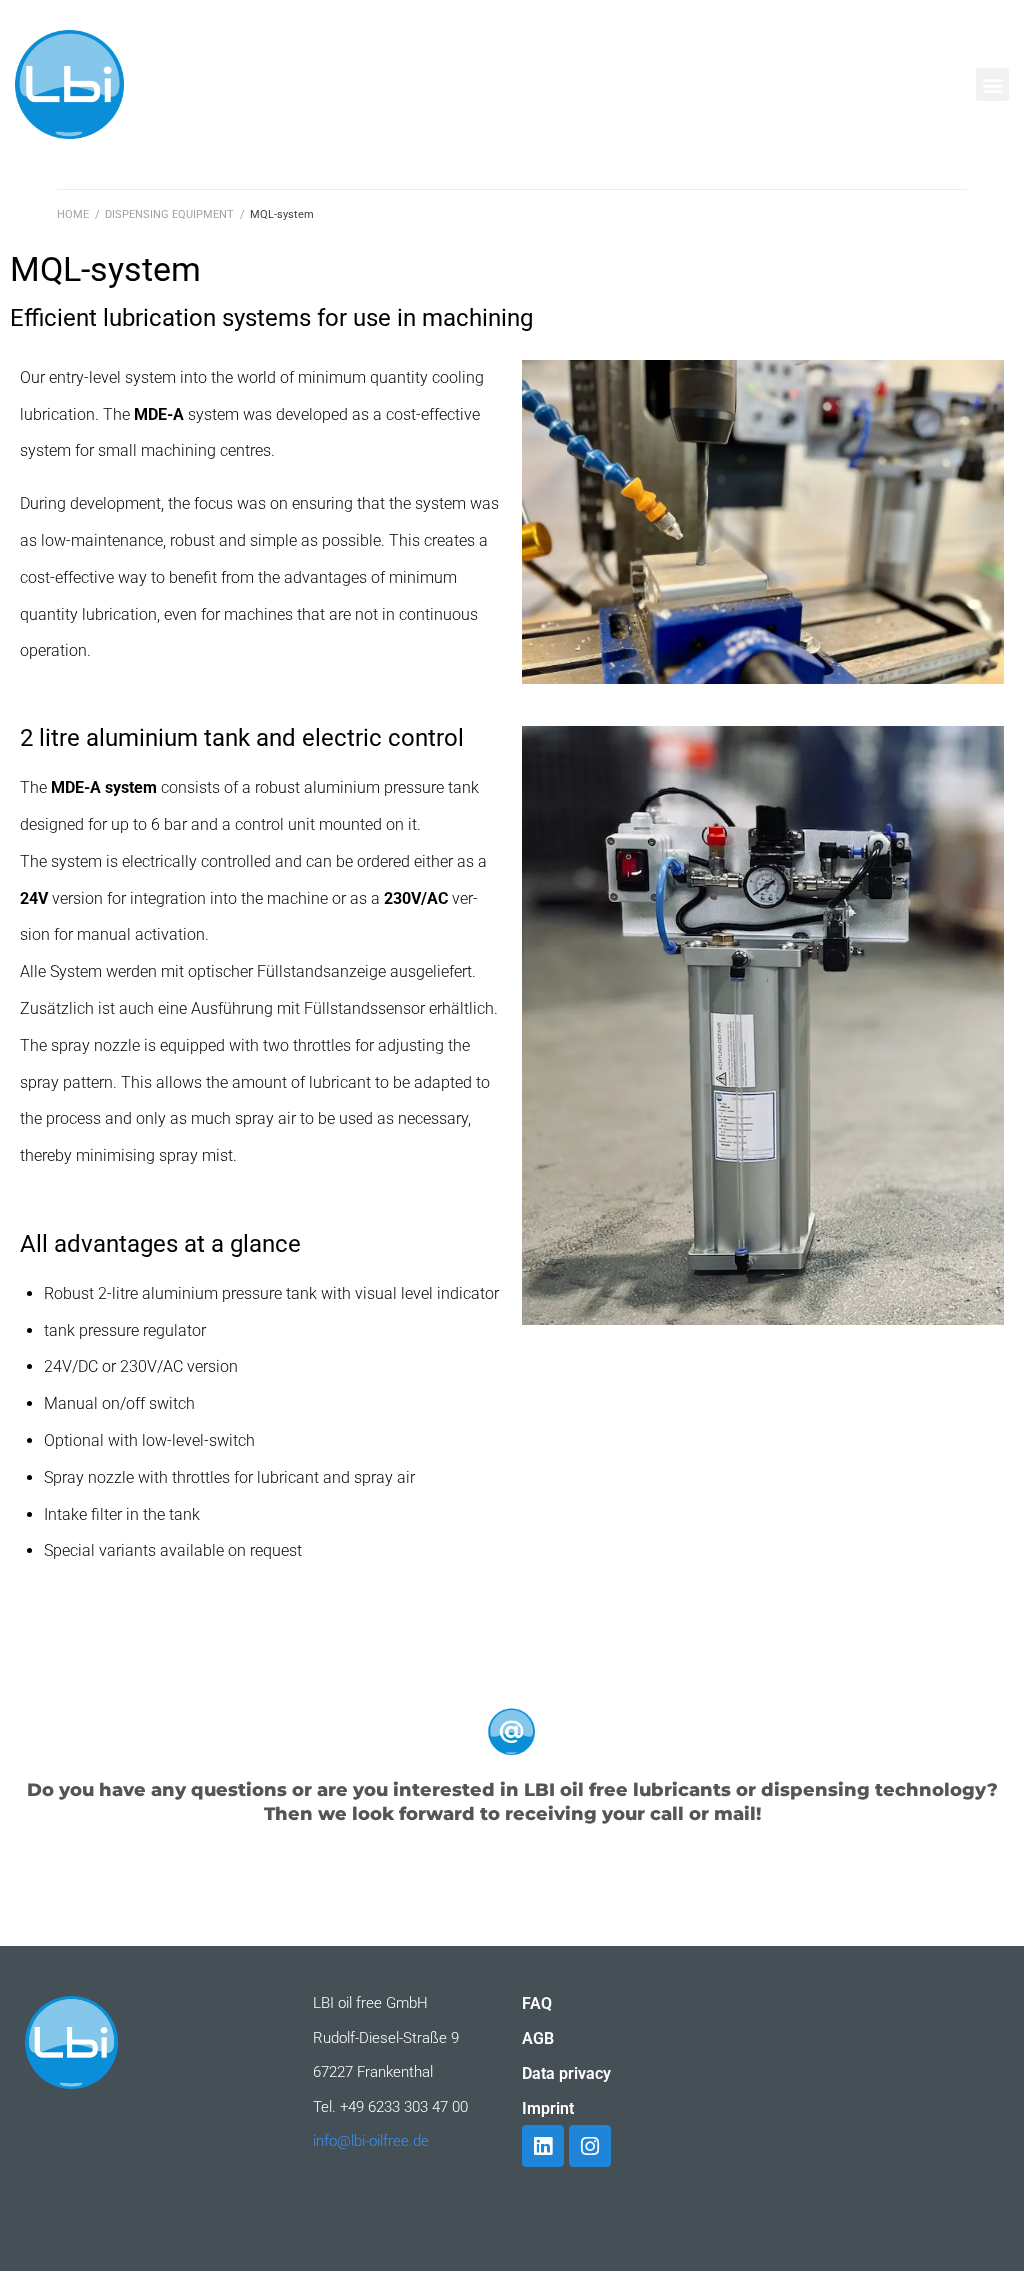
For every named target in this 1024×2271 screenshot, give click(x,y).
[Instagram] (590, 2146)
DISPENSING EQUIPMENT (169, 214)
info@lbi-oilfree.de (371, 2141)
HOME (73, 214)
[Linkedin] (543, 2146)
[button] (992, 84)
